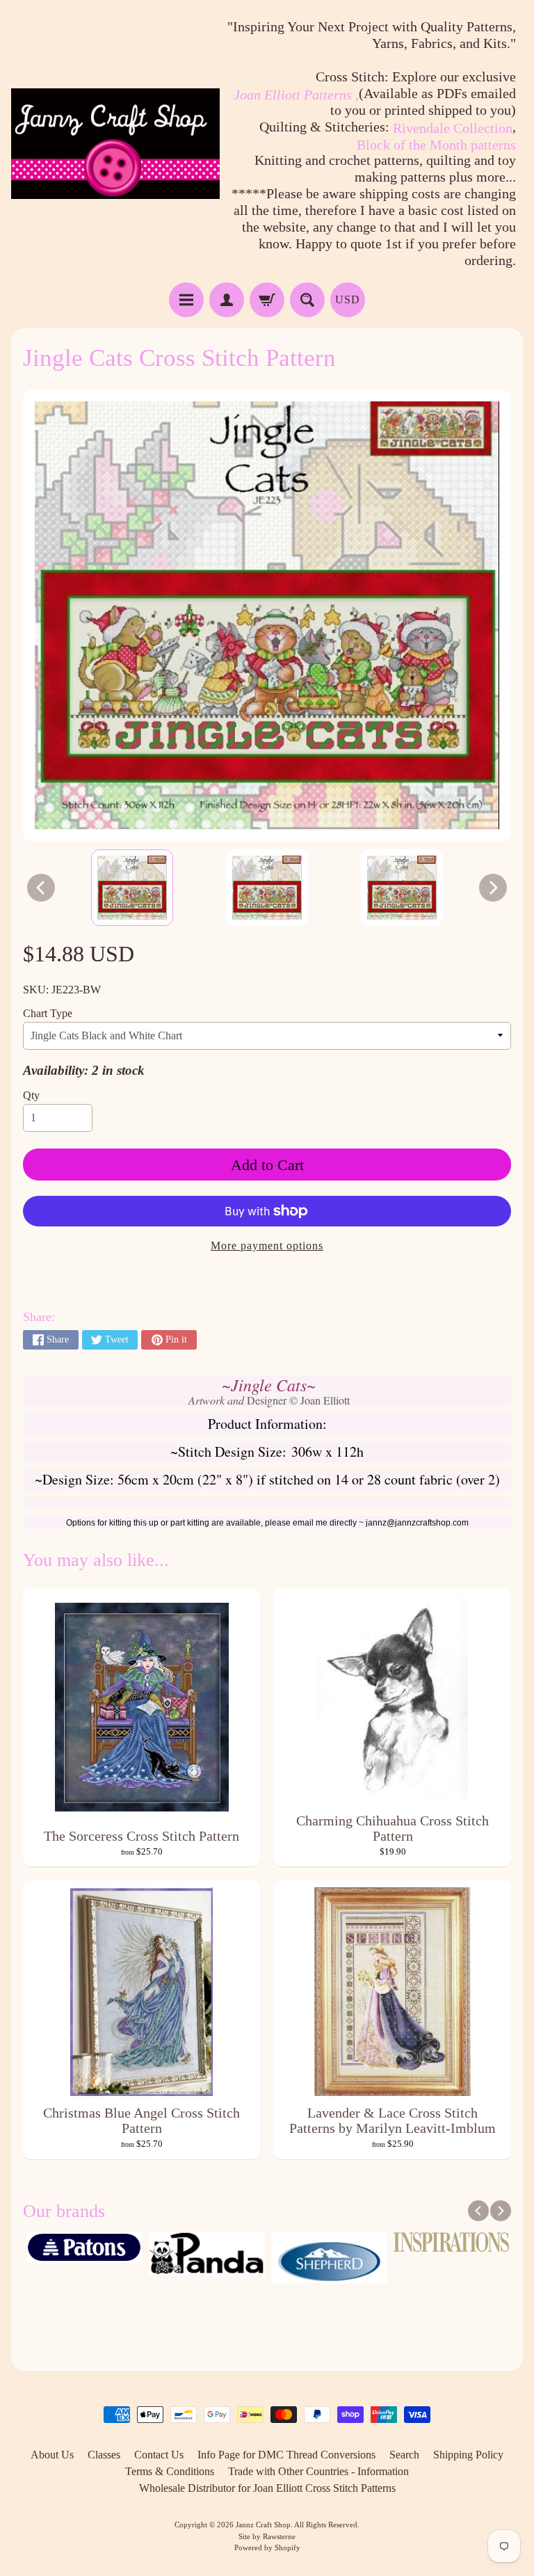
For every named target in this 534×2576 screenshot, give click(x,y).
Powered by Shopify (267, 2547)
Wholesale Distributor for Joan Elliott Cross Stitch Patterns (267, 2488)
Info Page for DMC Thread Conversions (286, 2455)
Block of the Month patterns (436, 145)
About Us (52, 2455)
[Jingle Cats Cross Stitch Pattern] (132, 888)
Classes (104, 2455)
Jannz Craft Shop (263, 2525)
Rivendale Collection (453, 128)
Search (404, 2455)
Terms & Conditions (170, 2471)
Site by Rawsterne (267, 2536)
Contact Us (159, 2455)
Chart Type (48, 1013)
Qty (31, 1095)
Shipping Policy (468, 2455)
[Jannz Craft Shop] (115, 144)
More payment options (267, 1246)
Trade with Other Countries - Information (318, 2471)
